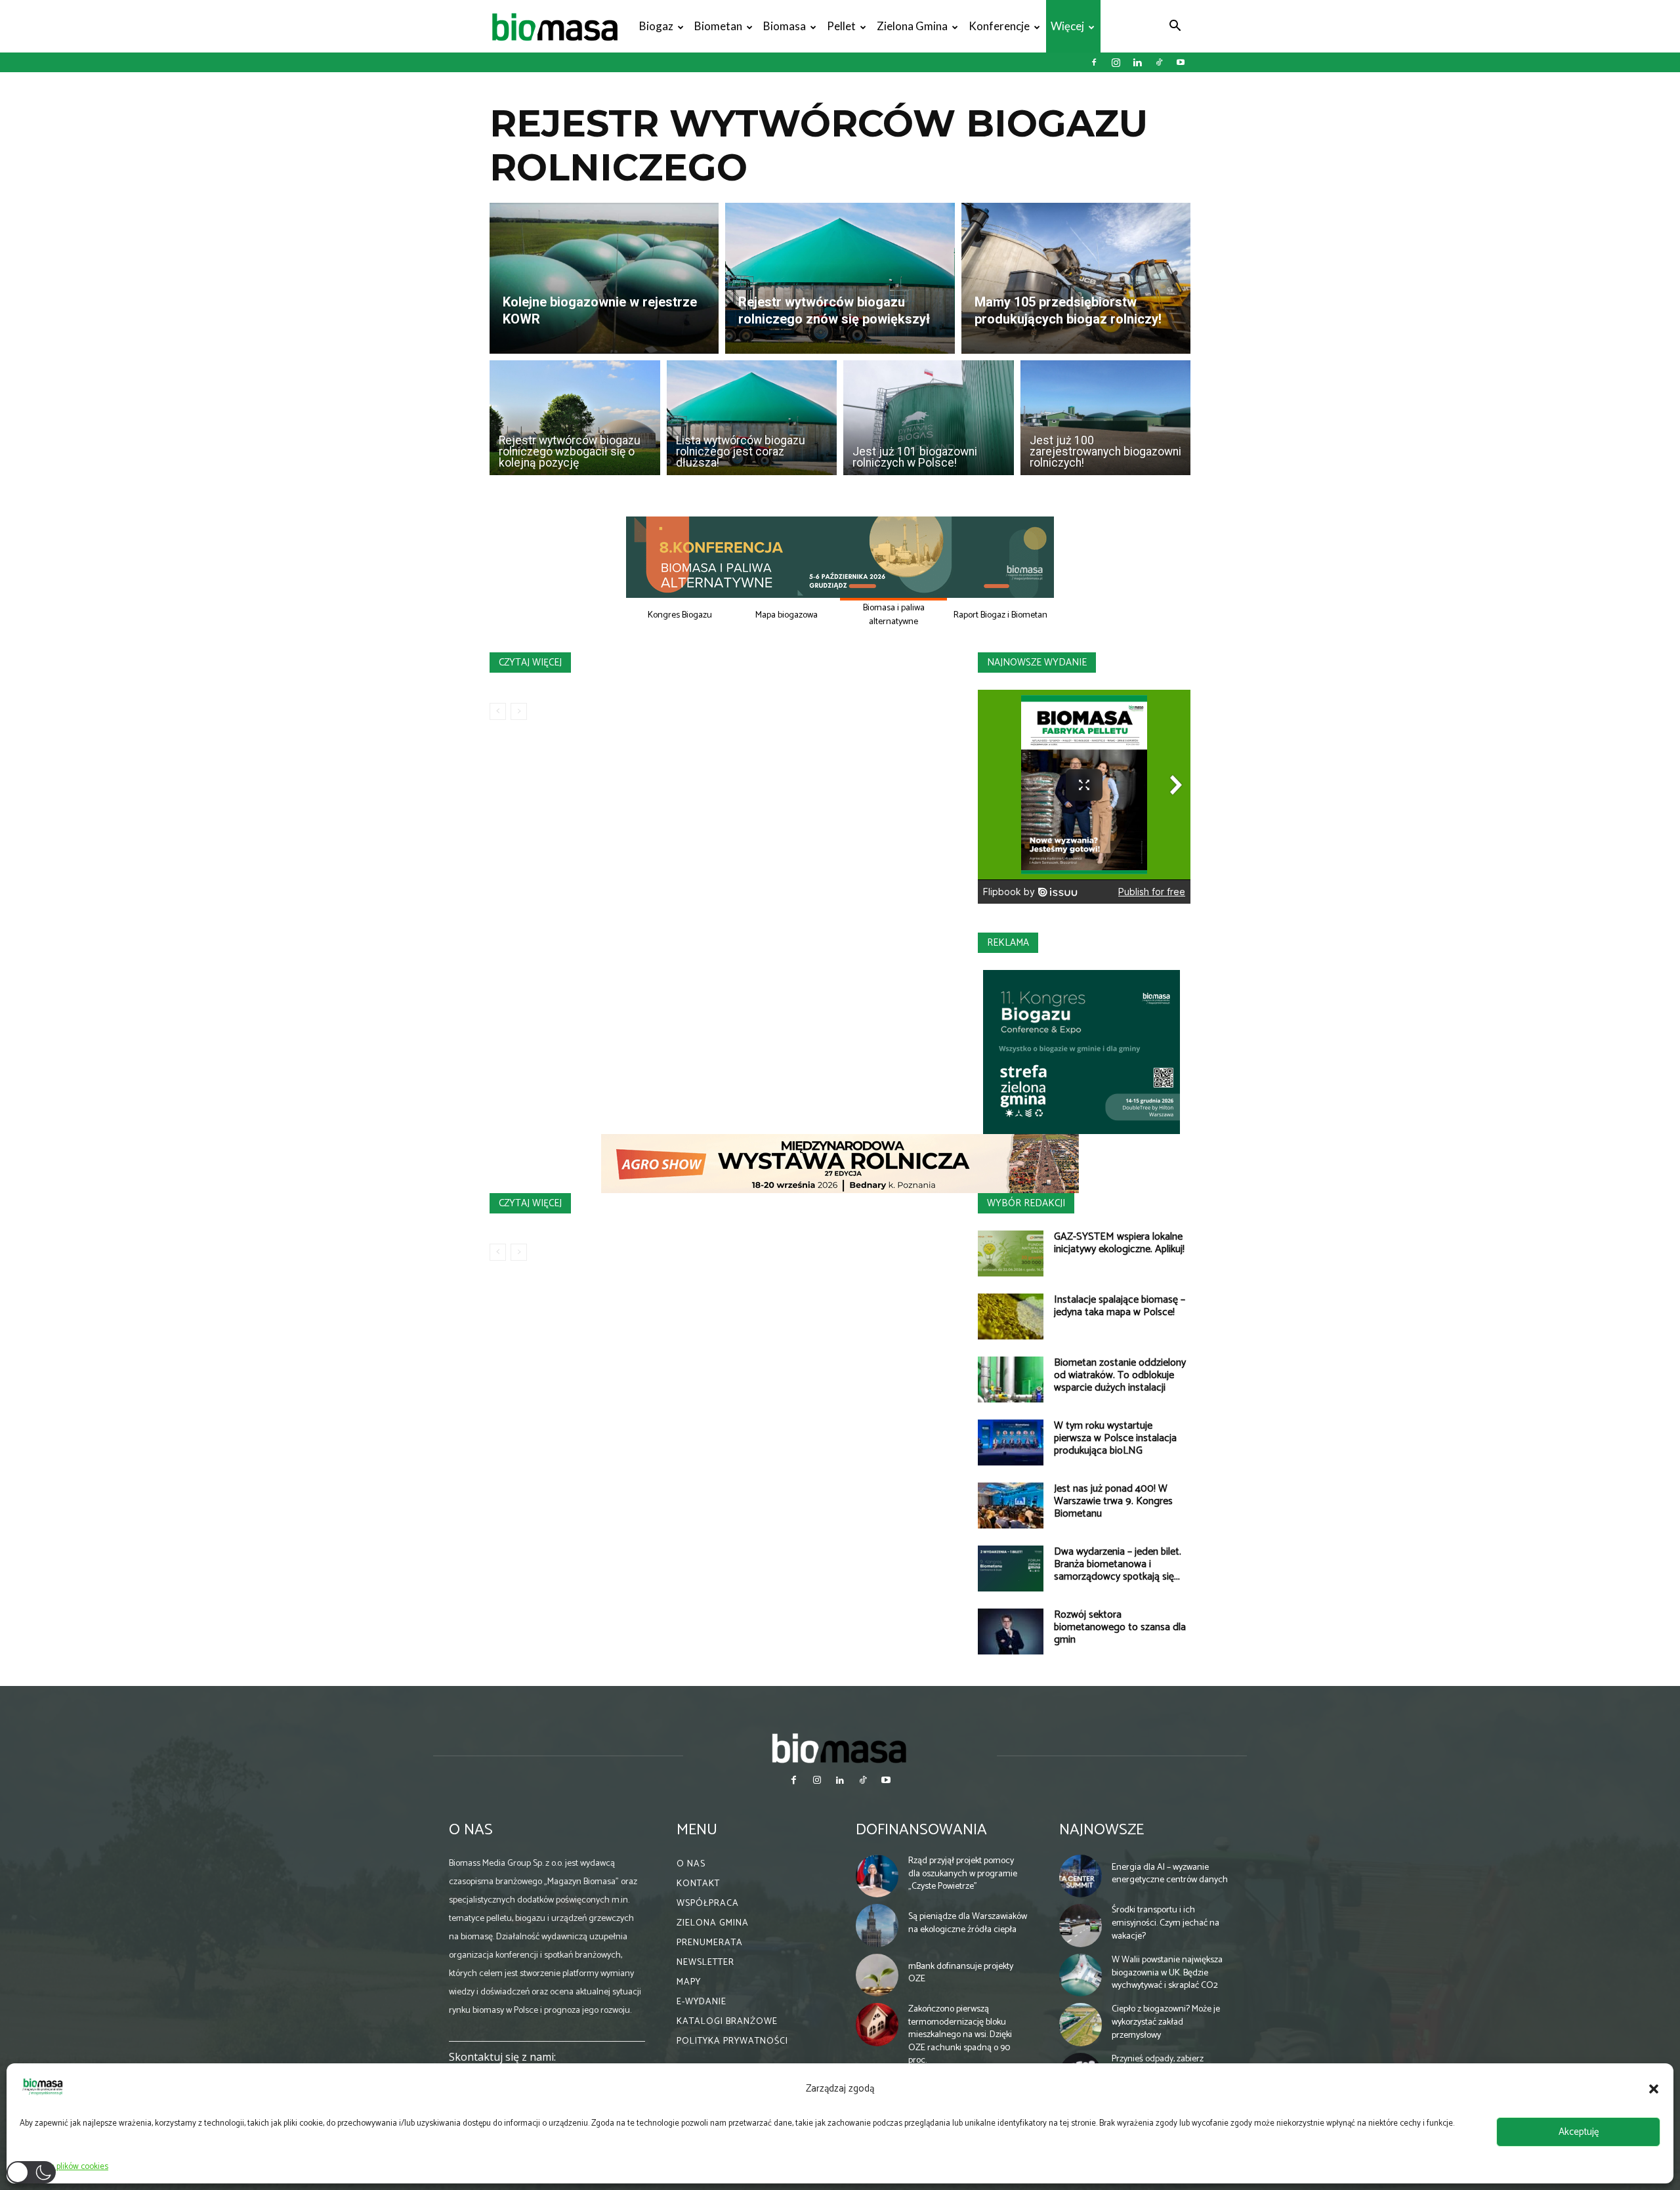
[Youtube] (1181, 62)
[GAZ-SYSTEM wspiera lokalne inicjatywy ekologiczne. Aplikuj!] (1011, 1253)
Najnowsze (1102, 1830)
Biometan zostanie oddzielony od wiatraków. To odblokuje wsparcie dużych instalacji (1120, 1375)
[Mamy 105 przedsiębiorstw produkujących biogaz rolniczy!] (1076, 278)
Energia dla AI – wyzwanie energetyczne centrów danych (1170, 1874)
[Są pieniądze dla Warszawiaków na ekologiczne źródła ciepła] (877, 1926)
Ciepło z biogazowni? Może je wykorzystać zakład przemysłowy (1166, 2022)
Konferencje (999, 26)
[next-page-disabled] (519, 711)
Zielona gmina (912, 26)
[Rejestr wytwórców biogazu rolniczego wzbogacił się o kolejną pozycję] (575, 418)
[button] (1654, 2089)
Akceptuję (1579, 2132)
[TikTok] (1159, 62)
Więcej (1067, 26)
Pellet (841, 26)
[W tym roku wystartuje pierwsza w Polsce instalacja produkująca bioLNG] (1011, 1442)
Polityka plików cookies (67, 2167)
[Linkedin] (1137, 62)
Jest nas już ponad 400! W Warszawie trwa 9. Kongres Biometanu (1113, 1501)
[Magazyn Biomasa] (840, 1748)
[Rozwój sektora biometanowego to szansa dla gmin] (1011, 1632)
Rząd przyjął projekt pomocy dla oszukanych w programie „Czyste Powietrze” (963, 1874)
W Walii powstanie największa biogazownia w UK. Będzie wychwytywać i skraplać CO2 (1167, 1973)
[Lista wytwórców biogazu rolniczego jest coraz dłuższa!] (752, 418)
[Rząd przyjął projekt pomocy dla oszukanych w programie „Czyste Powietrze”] (877, 1876)
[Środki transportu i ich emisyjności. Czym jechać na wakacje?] (1081, 1926)
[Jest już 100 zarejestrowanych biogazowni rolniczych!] (1106, 418)
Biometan (718, 26)
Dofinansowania (921, 1830)
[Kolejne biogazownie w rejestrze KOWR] (604, 278)
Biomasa (785, 26)
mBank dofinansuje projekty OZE (961, 1973)
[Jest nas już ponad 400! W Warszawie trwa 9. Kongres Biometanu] (1011, 1506)
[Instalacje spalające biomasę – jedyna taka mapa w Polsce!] (1011, 1316)
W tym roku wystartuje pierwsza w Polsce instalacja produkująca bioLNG (1115, 1438)
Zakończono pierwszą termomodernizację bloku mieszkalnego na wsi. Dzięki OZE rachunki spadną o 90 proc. (960, 2035)
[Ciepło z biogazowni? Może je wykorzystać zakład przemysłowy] (1081, 2025)
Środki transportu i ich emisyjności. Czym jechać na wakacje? (1165, 1923)
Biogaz (656, 26)
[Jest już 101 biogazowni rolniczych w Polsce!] (929, 418)
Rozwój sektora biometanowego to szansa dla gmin (1120, 1627)
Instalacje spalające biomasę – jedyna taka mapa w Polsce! (1120, 1306)
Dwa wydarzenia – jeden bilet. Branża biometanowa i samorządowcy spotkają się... (1118, 1564)
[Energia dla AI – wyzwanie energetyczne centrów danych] (1081, 1876)
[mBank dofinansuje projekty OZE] (877, 1975)
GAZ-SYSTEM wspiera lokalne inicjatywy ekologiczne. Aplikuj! (1119, 1243)
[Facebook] (1094, 62)
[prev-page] (498, 711)
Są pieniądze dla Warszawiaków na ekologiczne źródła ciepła (968, 1923)
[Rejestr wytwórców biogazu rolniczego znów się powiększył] (840, 278)
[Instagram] (1116, 62)
